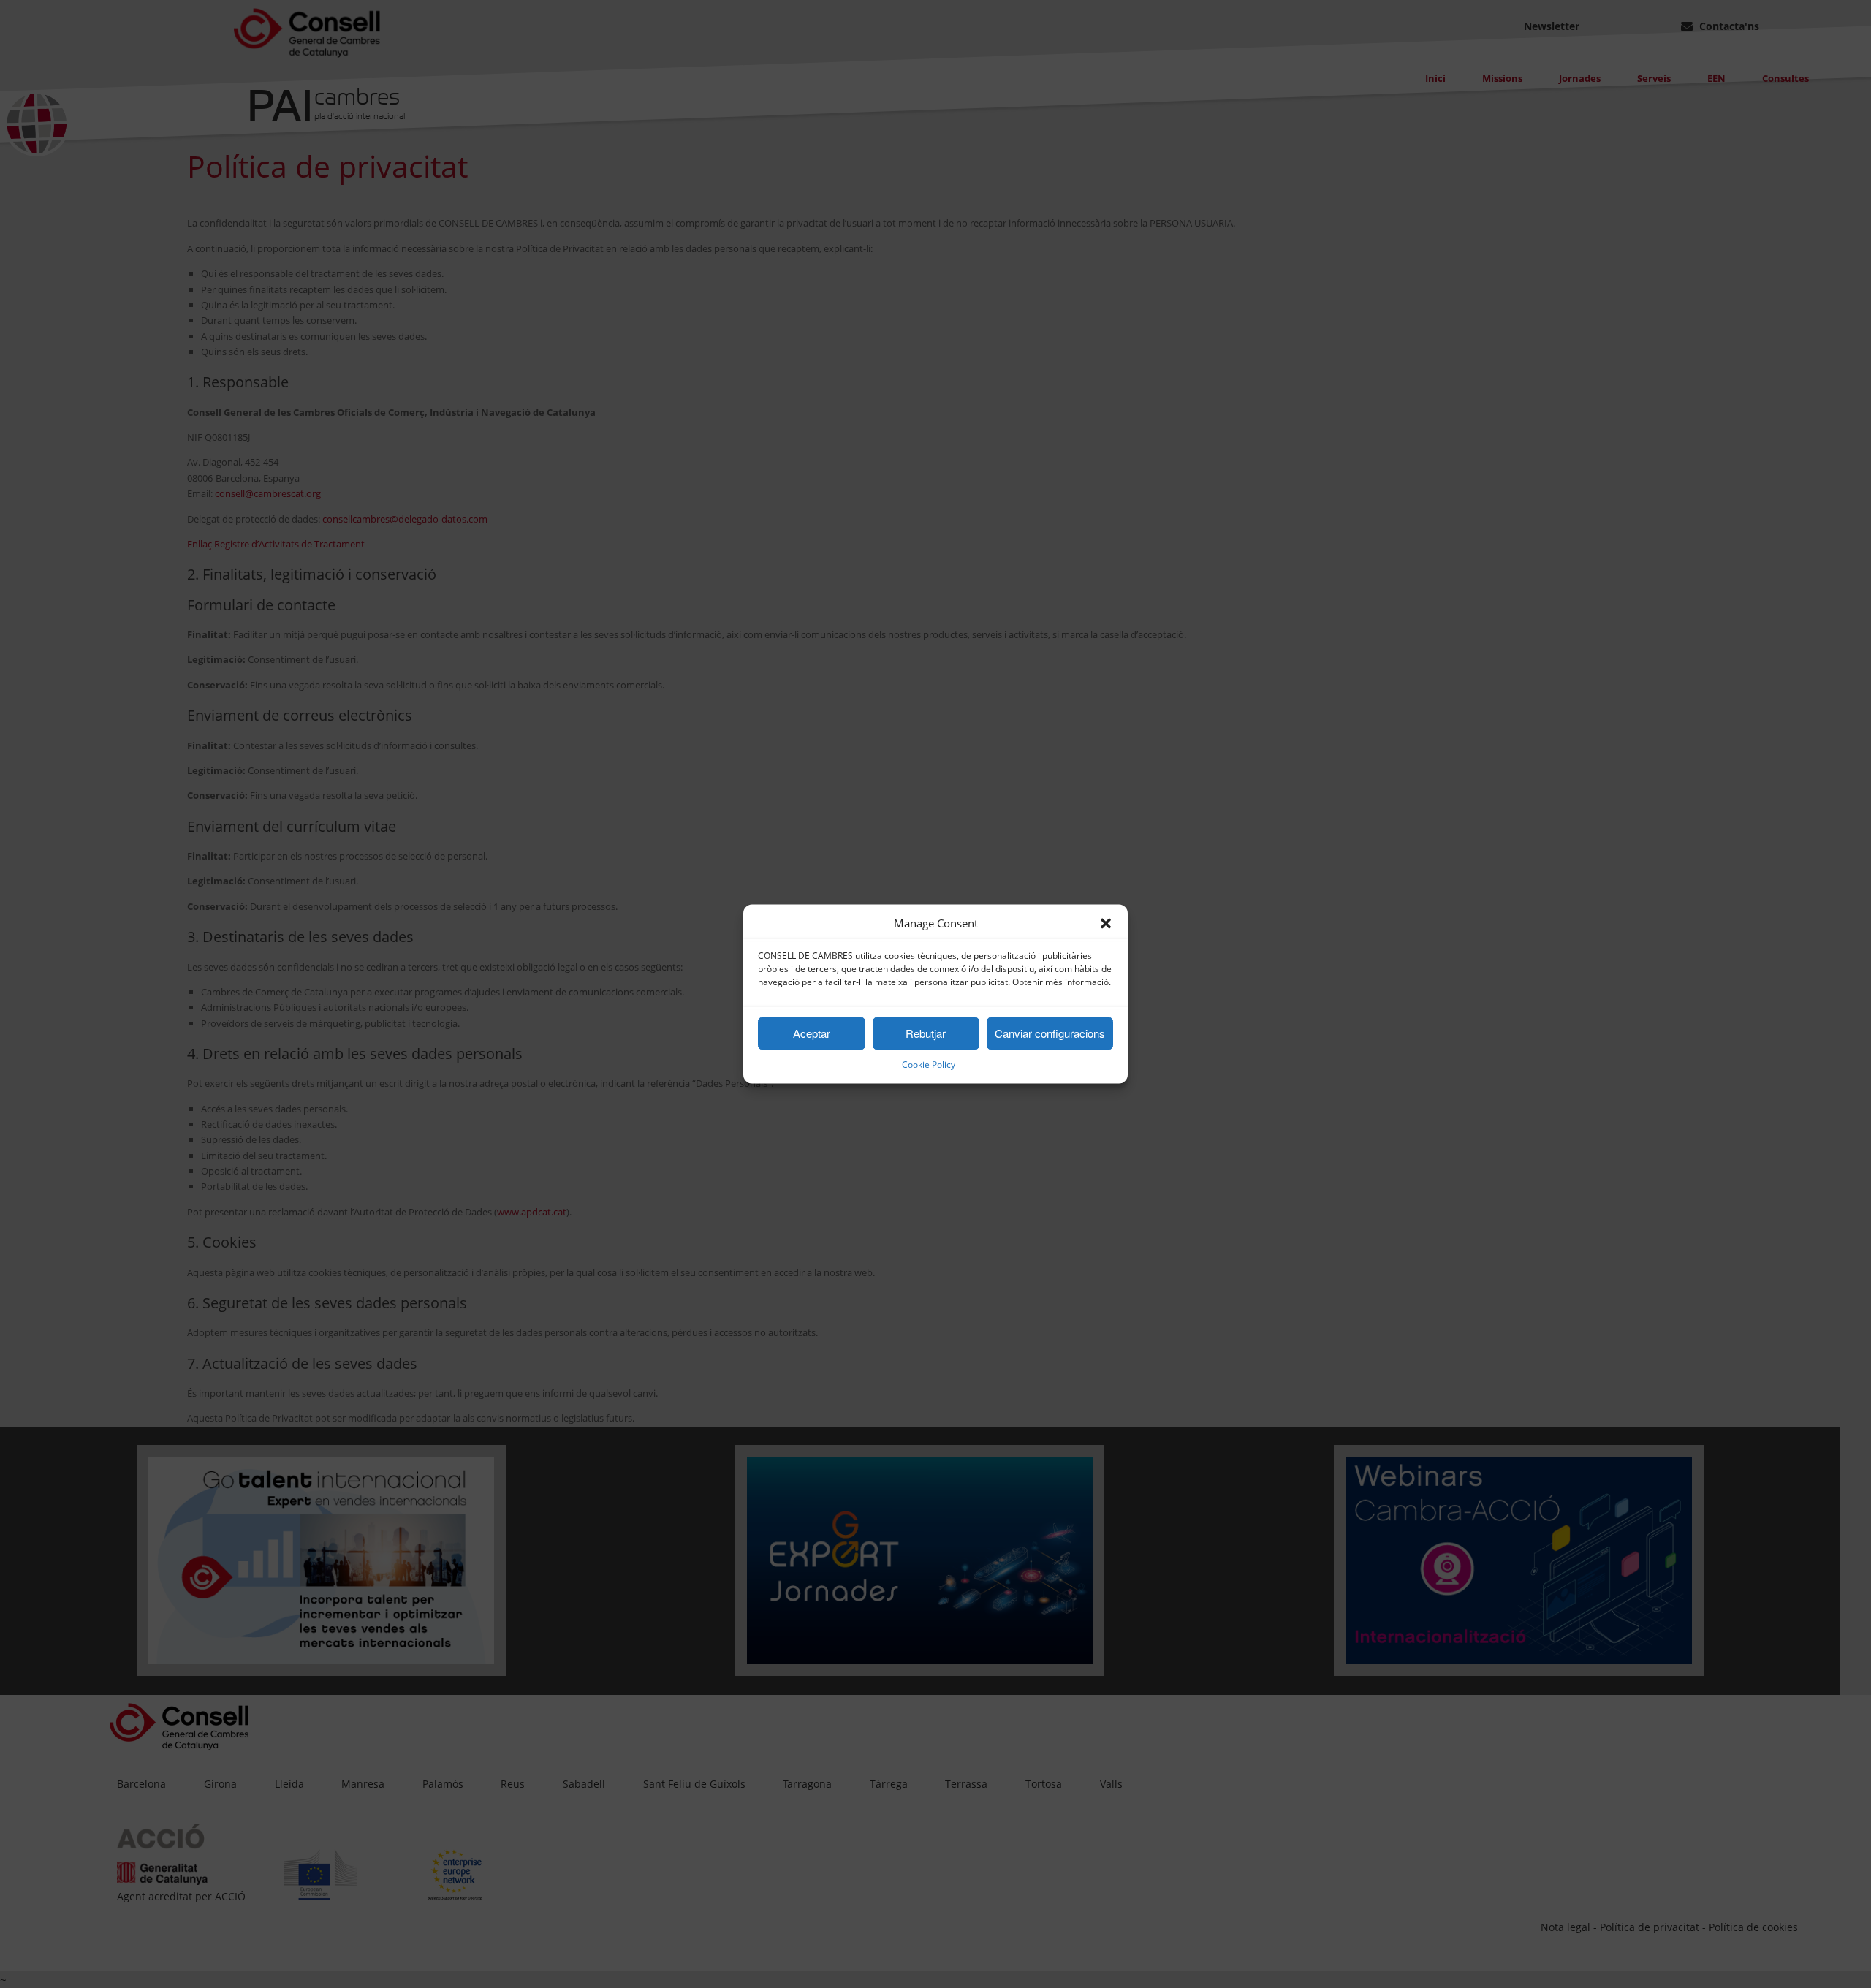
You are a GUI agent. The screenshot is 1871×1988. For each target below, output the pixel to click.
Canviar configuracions (1050, 1033)
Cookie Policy (929, 1065)
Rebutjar (926, 1033)
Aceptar (812, 1033)
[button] (1106, 924)
